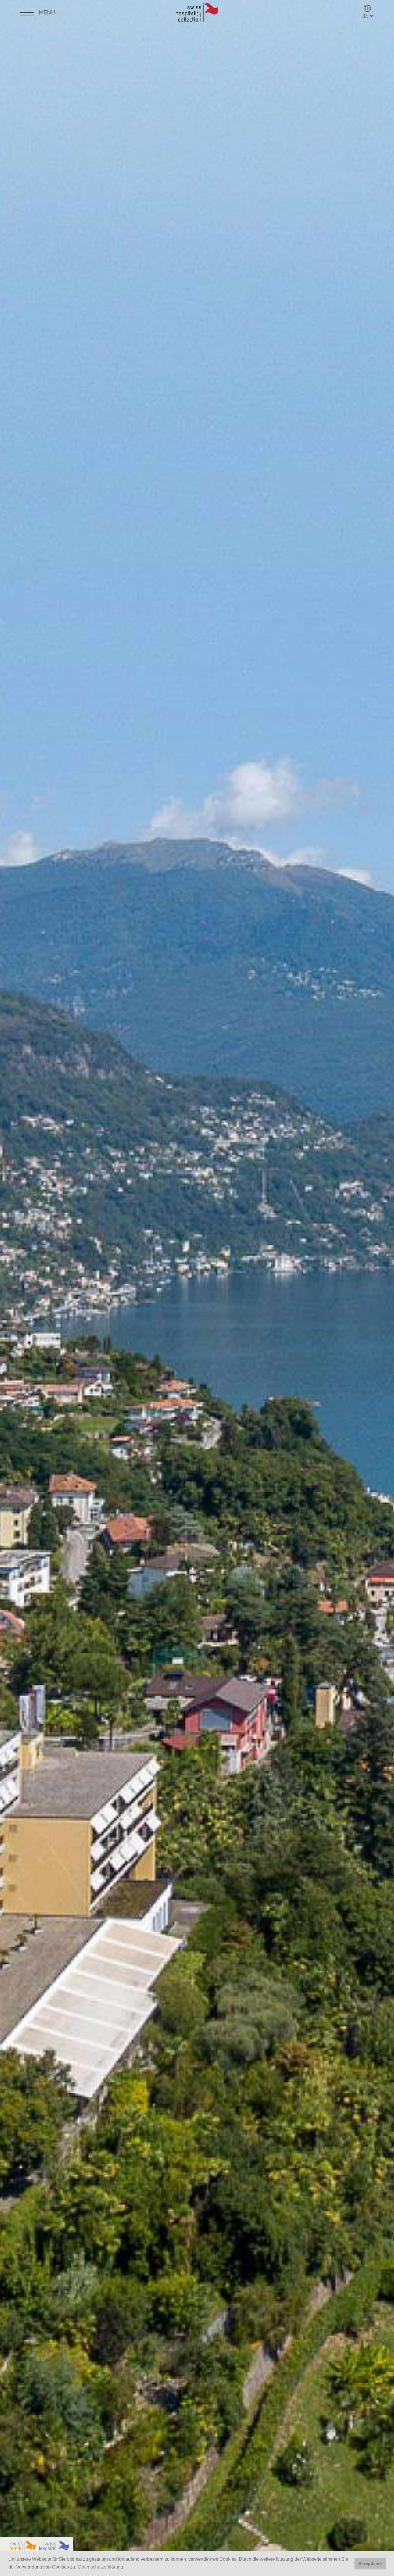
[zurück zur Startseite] (197, 13)
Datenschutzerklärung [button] (101, 2567)
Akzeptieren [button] (370, 2564)
